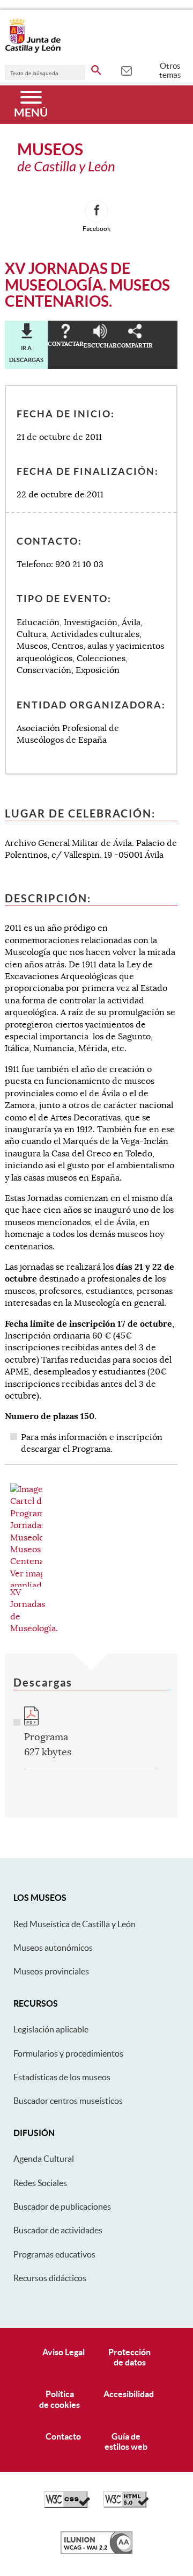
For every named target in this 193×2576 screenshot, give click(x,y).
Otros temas (170, 70)
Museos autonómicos (53, 1948)
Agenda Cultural (44, 2159)
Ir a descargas (26, 354)
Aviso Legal (64, 2352)
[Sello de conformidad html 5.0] (126, 2505)
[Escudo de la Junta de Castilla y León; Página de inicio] (33, 50)
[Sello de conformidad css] (67, 2505)
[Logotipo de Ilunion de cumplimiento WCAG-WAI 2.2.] (96, 2551)
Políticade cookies (60, 2399)
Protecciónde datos (129, 2357)
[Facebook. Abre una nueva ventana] (96, 211)
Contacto (63, 2436)
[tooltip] (126, 70)
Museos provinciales (51, 1971)
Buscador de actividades (58, 2230)
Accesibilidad (129, 2394)
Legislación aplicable (51, 2029)
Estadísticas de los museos (62, 2077)
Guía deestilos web (126, 2441)
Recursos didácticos (50, 2278)
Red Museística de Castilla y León (75, 1924)
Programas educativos (54, 2254)
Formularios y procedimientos (68, 2053)
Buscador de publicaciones (62, 2206)
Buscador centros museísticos (68, 2101)
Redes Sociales (40, 2183)
